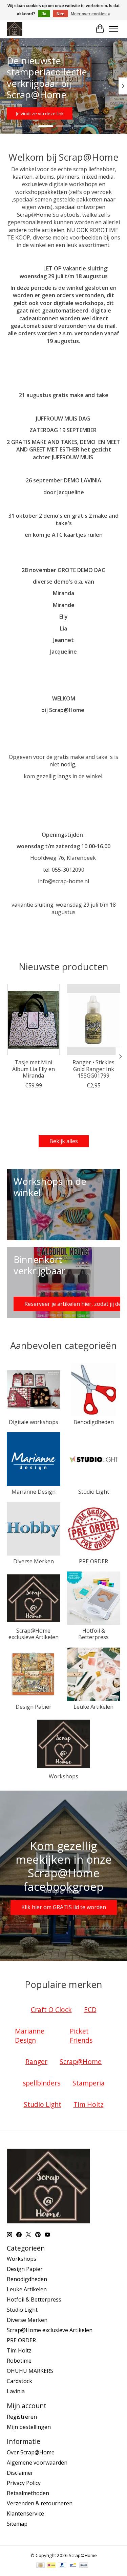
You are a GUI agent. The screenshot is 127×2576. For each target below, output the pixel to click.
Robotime (19, 2361)
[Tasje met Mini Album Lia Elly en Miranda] (34, 1020)
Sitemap (17, 2524)
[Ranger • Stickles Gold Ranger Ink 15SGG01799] (94, 1020)
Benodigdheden (94, 1422)
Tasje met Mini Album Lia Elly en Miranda (34, 1069)
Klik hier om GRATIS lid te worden (64, 1907)
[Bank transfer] (84, 2566)
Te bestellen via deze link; (59, 113)
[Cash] (40, 2566)
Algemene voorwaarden (37, 2463)
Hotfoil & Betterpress (93, 1634)
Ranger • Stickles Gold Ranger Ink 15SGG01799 (93, 1069)
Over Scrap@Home (31, 2452)
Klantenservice (25, 2513)
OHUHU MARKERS (30, 2371)
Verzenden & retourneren (40, 2503)
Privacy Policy (24, 2483)
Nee (60, 14)
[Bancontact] (73, 2566)
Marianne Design (34, 1492)
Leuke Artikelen (93, 1707)
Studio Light (94, 1492)
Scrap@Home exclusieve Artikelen (34, 1634)
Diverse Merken (34, 1561)
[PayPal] (62, 2566)
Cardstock (19, 2381)
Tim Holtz (19, 2350)
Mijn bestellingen (29, 2427)
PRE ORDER (93, 1561)
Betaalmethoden (28, 2493)
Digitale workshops (34, 1422)
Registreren (22, 2417)
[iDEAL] (51, 2566)
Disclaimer (20, 2473)
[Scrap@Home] (15, 29)
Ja (44, 14)
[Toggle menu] (113, 29)
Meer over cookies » (90, 14)
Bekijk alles (64, 1141)
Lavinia (16, 2391)
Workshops (63, 1776)
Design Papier (34, 1707)
